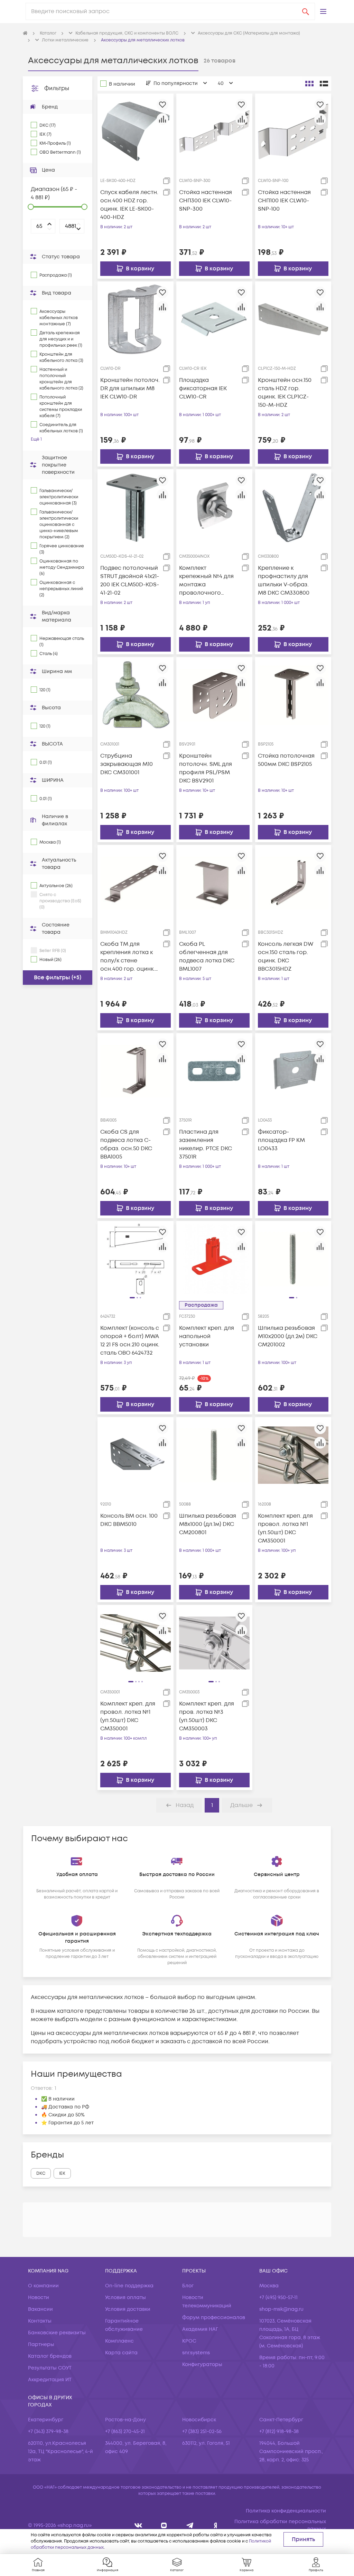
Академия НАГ (200, 2329)
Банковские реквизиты (57, 2333)
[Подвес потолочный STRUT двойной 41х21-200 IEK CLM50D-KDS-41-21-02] (136, 507)
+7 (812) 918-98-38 (279, 2431)
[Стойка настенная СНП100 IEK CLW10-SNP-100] (293, 131)
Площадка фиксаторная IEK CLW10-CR (203, 388)
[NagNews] (190, 2525)
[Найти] (306, 11)
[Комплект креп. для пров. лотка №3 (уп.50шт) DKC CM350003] (214, 1643)
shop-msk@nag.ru (281, 2309)
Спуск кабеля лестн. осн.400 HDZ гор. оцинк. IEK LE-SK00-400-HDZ (129, 205)
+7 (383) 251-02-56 (202, 2431)
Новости (39, 2298)
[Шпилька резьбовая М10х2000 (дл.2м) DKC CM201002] (293, 1259)
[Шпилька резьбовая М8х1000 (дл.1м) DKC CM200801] (214, 1455)
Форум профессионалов (214, 2318)
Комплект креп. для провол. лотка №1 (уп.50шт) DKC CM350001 (285, 1528)
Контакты (40, 2321)
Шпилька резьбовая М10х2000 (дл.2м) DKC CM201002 (288, 1336)
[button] (323, 11)
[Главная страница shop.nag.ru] (25, 33)
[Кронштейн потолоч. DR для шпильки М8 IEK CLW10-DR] (136, 319)
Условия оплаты (125, 2298)
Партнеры (41, 2344)
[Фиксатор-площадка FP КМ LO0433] (293, 1071)
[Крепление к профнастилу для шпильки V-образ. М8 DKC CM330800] (293, 507)
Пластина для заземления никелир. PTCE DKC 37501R (206, 1144)
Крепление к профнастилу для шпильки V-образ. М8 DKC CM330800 (284, 580)
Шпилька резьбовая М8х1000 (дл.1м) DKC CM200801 (208, 1524)
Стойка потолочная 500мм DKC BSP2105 (286, 760)
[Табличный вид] (324, 84)
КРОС (189, 2341)
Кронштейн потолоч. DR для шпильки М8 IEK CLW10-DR (130, 388)
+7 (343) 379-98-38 (48, 2431)
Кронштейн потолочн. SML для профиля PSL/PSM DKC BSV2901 (206, 768)
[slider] (31, 207)
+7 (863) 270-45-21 (125, 2431)
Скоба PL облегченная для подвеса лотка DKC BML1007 (207, 957)
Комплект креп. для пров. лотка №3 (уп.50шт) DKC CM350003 (207, 1716)
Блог (188, 2286)
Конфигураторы (202, 2364)
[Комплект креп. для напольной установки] (214, 1259)
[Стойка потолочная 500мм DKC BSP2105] (293, 695)
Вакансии (40, 2309)
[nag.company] (138, 2525)
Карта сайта (121, 2353)
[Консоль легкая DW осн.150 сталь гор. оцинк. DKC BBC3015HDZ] (293, 883)
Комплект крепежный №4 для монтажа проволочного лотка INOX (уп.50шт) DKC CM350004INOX (208, 581)
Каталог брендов (50, 2356)
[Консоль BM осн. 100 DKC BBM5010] (136, 1455)
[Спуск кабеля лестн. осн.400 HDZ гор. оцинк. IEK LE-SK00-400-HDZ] (136, 131)
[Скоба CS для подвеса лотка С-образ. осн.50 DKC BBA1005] (136, 1071)
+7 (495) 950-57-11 (278, 2298)
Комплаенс (119, 2341)
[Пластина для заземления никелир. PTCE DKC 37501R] (214, 1071)
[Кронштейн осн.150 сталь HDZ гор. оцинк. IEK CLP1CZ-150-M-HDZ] (293, 319)
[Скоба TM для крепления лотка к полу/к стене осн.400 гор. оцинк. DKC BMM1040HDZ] (136, 883)
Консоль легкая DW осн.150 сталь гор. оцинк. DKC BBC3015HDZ (286, 957)
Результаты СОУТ (50, 2368)
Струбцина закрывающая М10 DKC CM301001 (127, 764)
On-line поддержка (129, 2286)
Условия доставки (128, 2309)
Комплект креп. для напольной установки (207, 1336)
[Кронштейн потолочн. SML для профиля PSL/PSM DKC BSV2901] (214, 695)
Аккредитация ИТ (50, 2380)
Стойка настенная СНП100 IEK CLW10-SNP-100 (284, 201)
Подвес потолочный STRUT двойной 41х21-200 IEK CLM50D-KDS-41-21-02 (130, 580)
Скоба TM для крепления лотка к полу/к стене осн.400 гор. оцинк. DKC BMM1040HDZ (128, 957)
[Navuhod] (164, 2525)
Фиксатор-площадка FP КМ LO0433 (281, 1140)
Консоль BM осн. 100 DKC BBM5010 (129, 1520)
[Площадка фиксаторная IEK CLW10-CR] (214, 319)
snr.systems (196, 2353)
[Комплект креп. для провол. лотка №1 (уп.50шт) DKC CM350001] (293, 1455)
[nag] (216, 2525)
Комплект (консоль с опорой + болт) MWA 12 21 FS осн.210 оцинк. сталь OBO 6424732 (130, 1340)
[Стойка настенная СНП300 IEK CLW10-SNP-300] (214, 131)
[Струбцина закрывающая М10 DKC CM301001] (136, 695)
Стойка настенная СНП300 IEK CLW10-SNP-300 (206, 201)
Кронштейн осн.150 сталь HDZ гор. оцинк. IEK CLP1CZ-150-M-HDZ (285, 393)
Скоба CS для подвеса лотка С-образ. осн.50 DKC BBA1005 (126, 1144)
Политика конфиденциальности (286, 2511)
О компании (43, 2286)
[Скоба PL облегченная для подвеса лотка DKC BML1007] (214, 883)
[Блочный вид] (309, 84)
